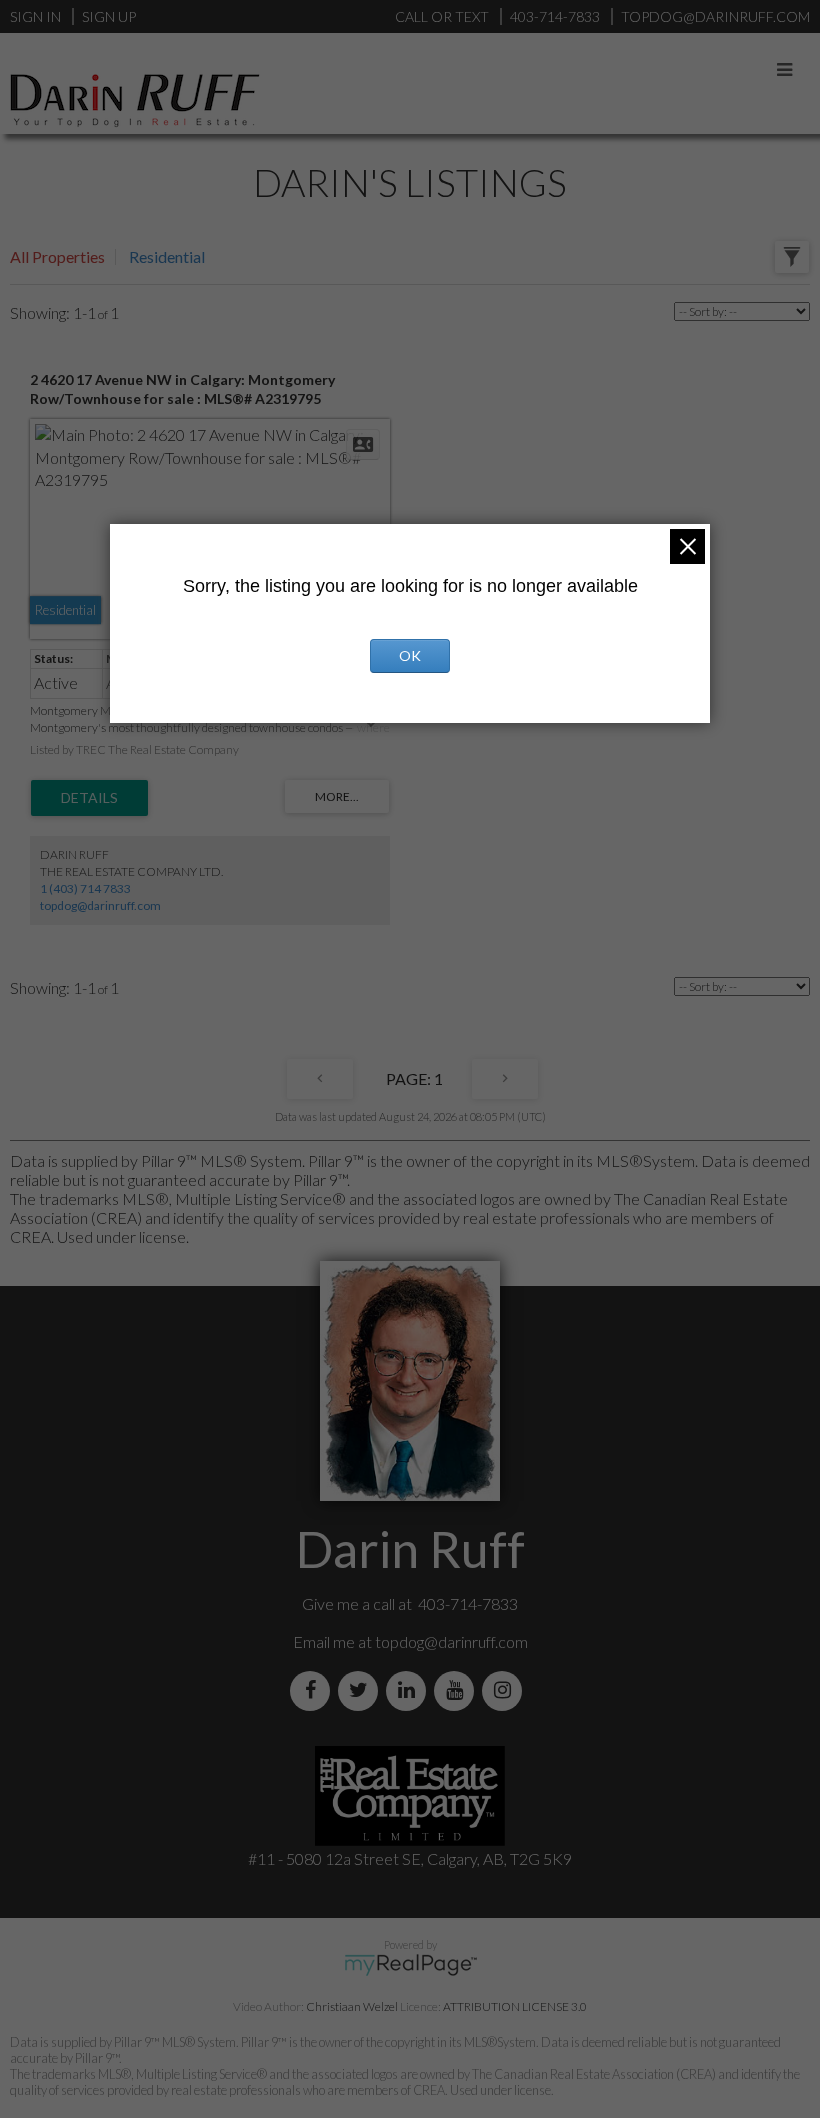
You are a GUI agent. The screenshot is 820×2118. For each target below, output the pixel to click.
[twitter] (362, 1690)
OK (410, 655)
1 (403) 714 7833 (85, 888)
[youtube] (458, 1690)
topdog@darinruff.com (100, 905)
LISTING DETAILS (89, 798)
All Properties (57, 256)
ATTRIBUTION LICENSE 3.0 (515, 2006)
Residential (167, 256)
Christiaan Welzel (352, 2006)
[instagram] (506, 1690)
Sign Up (109, 16)
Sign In (35, 16)
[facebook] (314, 1690)
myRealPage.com (410, 1965)
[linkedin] (410, 1690)
